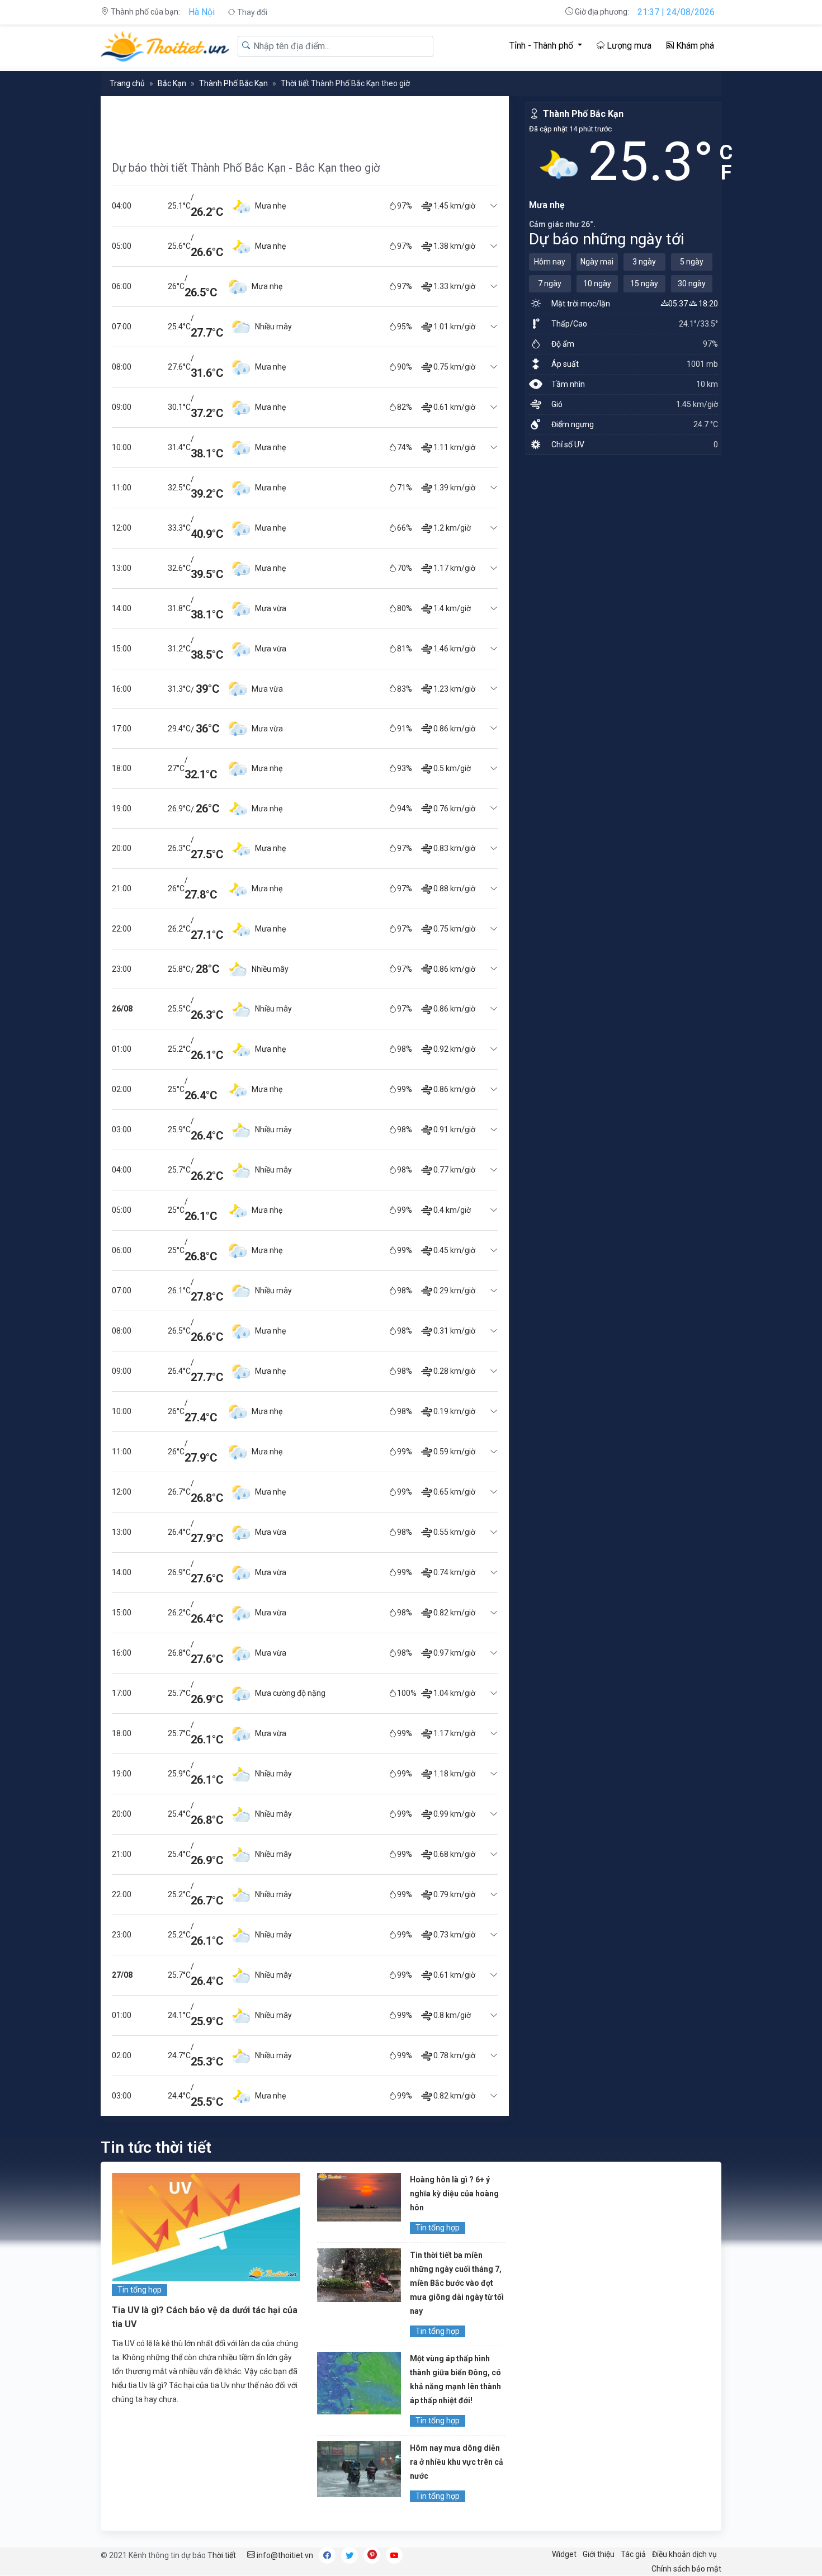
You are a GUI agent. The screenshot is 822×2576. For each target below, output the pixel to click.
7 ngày (550, 283)
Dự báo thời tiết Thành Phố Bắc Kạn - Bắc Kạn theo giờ (246, 168)
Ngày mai (597, 262)
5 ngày (692, 262)
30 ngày (692, 283)
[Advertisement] (304, 121)
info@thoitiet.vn (284, 2555)
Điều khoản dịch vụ (684, 2554)
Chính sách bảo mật (686, 2569)
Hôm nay (550, 262)
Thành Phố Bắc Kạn (233, 83)
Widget (564, 2554)
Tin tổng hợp (140, 2290)
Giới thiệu (599, 2554)
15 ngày (644, 283)
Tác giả (633, 2554)
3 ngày (644, 262)
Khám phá (694, 46)
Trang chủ (127, 83)
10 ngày (597, 283)
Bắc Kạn (172, 83)
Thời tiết (222, 2555)
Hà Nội (202, 12)
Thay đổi (251, 12)
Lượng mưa (628, 46)
